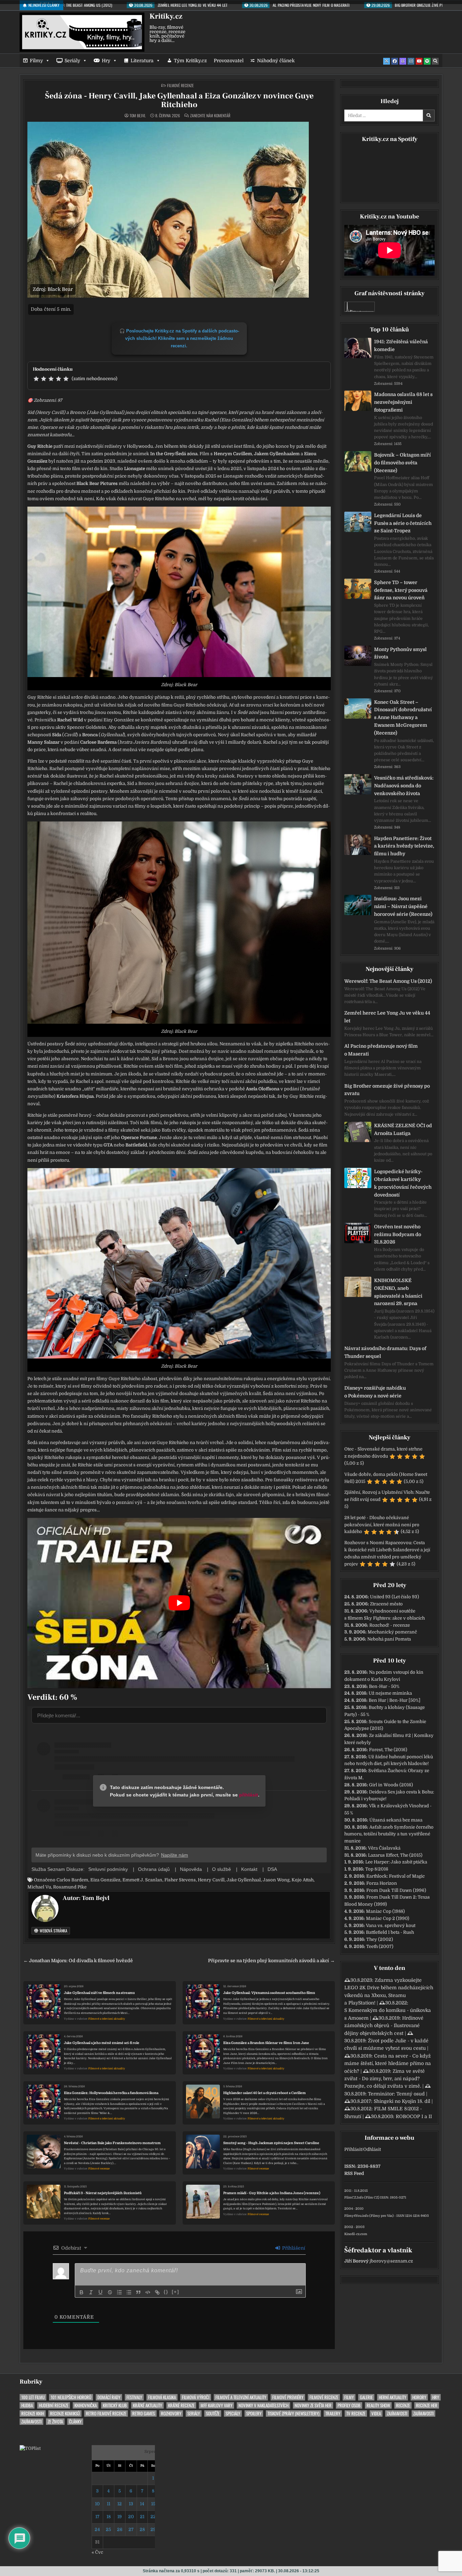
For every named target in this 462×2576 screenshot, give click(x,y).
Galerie (366, 2397)
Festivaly (134, 2397)
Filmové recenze (180, 85)
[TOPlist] (30, 2448)
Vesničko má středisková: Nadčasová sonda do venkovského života (404, 786)
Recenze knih (33, 2413)
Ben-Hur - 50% (384, 1686)
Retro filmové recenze (106, 2413)
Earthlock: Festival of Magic (396, 1876)
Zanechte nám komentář (210, 116)
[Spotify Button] (427, 61)
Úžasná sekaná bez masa (396, 1820)
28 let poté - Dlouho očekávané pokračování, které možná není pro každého (382, 1525)
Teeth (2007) (380, 1946)
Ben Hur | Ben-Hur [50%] (395, 1700)
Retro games (144, 2413)
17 (97, 2517)
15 (153, 2504)
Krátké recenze (181, 2405)
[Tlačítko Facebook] (395, 61)
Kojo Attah (303, 1880)
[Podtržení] (100, 2292)
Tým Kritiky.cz (190, 61)
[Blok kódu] (148, 2292)
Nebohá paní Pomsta (389, 1639)
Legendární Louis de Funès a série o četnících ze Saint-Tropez (403, 523)
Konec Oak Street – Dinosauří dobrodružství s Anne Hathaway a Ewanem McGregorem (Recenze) (403, 717)
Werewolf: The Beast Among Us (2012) (388, 981)
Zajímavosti (397, 2413)
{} (166, 2292)
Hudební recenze (54, 2405)
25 (108, 2529)
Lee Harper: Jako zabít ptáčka (396, 1862)
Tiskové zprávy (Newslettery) (293, 2413)
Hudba (27, 2405)
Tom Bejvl (138, 116)
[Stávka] (110, 2292)
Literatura (142, 61)
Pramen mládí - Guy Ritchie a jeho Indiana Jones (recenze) (272, 2193)
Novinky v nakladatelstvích (263, 2405)
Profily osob (349, 2405)
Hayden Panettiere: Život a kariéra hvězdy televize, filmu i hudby (404, 846)
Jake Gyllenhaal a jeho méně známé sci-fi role (102, 2043)
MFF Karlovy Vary (216, 2405)
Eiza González (105, 1880)
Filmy (36, 61)
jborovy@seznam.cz (391, 2261)
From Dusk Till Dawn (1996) (396, 1890)
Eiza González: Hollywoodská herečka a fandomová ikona (111, 2093)
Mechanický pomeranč (392, 1632)
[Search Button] (435, 61)
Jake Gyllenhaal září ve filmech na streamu (99, 1993)
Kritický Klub (115, 2405)
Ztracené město (386, 1604)
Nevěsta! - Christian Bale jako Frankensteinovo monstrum (112, 2143)
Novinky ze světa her (313, 2405)
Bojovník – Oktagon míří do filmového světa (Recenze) (402, 463)
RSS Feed (354, 2173)
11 (109, 2504)
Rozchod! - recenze (390, 1625)
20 (131, 2517)
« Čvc (97, 2552)
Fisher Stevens (180, 1880)
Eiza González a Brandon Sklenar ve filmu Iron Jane (266, 2043)
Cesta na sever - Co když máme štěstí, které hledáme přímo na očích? (388, 2063)
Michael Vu (39, 1887)
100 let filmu (33, 2397)
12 (120, 2504)
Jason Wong (276, 1880)
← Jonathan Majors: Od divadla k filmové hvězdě (78, 1961)
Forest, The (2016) (388, 1750)
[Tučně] (82, 2292)
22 (153, 2517)
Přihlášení (293, 2248)
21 (142, 2517)
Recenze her (427, 2405)
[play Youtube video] (179, 1603)
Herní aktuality (392, 2397)
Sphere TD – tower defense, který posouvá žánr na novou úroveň (401, 590)
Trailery (333, 2413)
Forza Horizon (382, 1883)
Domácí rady (109, 2397)
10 (97, 2504)
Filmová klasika (162, 2397)
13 (131, 2504)
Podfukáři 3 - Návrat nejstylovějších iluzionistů (103, 2193)
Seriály (72, 61)
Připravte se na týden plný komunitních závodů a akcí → (271, 1961)
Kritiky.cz (166, 16)
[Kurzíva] (91, 2292)
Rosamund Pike (70, 1887)
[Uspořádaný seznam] (119, 2292)
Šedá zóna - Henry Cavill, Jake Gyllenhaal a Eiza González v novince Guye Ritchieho (179, 100)
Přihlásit (353, 2149)
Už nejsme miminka (390, 1693)
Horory (419, 2397)
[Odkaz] (157, 2292)
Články (75, 2422)
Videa (376, 2413)
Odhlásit (372, 2149)
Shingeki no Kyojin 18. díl (402, 2101)
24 (97, 2529)
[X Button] (387, 61)
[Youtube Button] (419, 61)
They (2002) (380, 1939)
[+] (176, 2292)
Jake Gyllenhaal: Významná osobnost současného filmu (269, 1993)
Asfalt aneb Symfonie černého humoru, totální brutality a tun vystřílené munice (389, 1834)
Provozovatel (229, 61)
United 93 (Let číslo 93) (395, 1597)
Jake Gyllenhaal (244, 1880)
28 (142, 2529)
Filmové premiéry (288, 2397)
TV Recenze (356, 2413)
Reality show (378, 2405)
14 (142, 2504)
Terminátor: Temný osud (396, 2094)
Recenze (403, 2405)
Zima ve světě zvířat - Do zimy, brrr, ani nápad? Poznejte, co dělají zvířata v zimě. (385, 2079)
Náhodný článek (276, 61)
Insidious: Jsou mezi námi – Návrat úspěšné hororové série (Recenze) (403, 906)
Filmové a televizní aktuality (107, 2019)
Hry (106, 61)
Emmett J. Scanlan (142, 1880)
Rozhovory (171, 2413)
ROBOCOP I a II (414, 2116)
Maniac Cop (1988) (385, 1911)
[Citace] (138, 2292)
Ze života (55, 2422)
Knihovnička (86, 2405)
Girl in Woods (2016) (391, 1785)
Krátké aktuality (147, 2405)
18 (109, 2517)
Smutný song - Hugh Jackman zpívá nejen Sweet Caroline (271, 2143)
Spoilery (254, 2413)
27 (131, 2529)
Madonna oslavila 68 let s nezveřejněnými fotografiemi (403, 402)
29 (153, 2529)
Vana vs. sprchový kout (391, 1925)
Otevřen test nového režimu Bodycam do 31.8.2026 (398, 1234)
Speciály (233, 2413)
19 (120, 2517)
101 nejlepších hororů (71, 2397)
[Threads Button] (403, 61)
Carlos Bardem (72, 1880)
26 (120, 2529)
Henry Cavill (211, 1880)
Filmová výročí (196, 2397)
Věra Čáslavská (384, 1848)
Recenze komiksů (65, 2413)
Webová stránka (53, 1931)
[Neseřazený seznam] (129, 2292)
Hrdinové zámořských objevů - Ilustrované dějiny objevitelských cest (384, 2026)
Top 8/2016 (377, 1869)
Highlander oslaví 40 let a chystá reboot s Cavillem (264, 2093)
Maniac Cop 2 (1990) (388, 1918)
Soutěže (213, 2413)
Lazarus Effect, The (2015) (395, 1855)
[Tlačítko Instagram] (411, 61)
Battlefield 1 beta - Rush (390, 1932)
